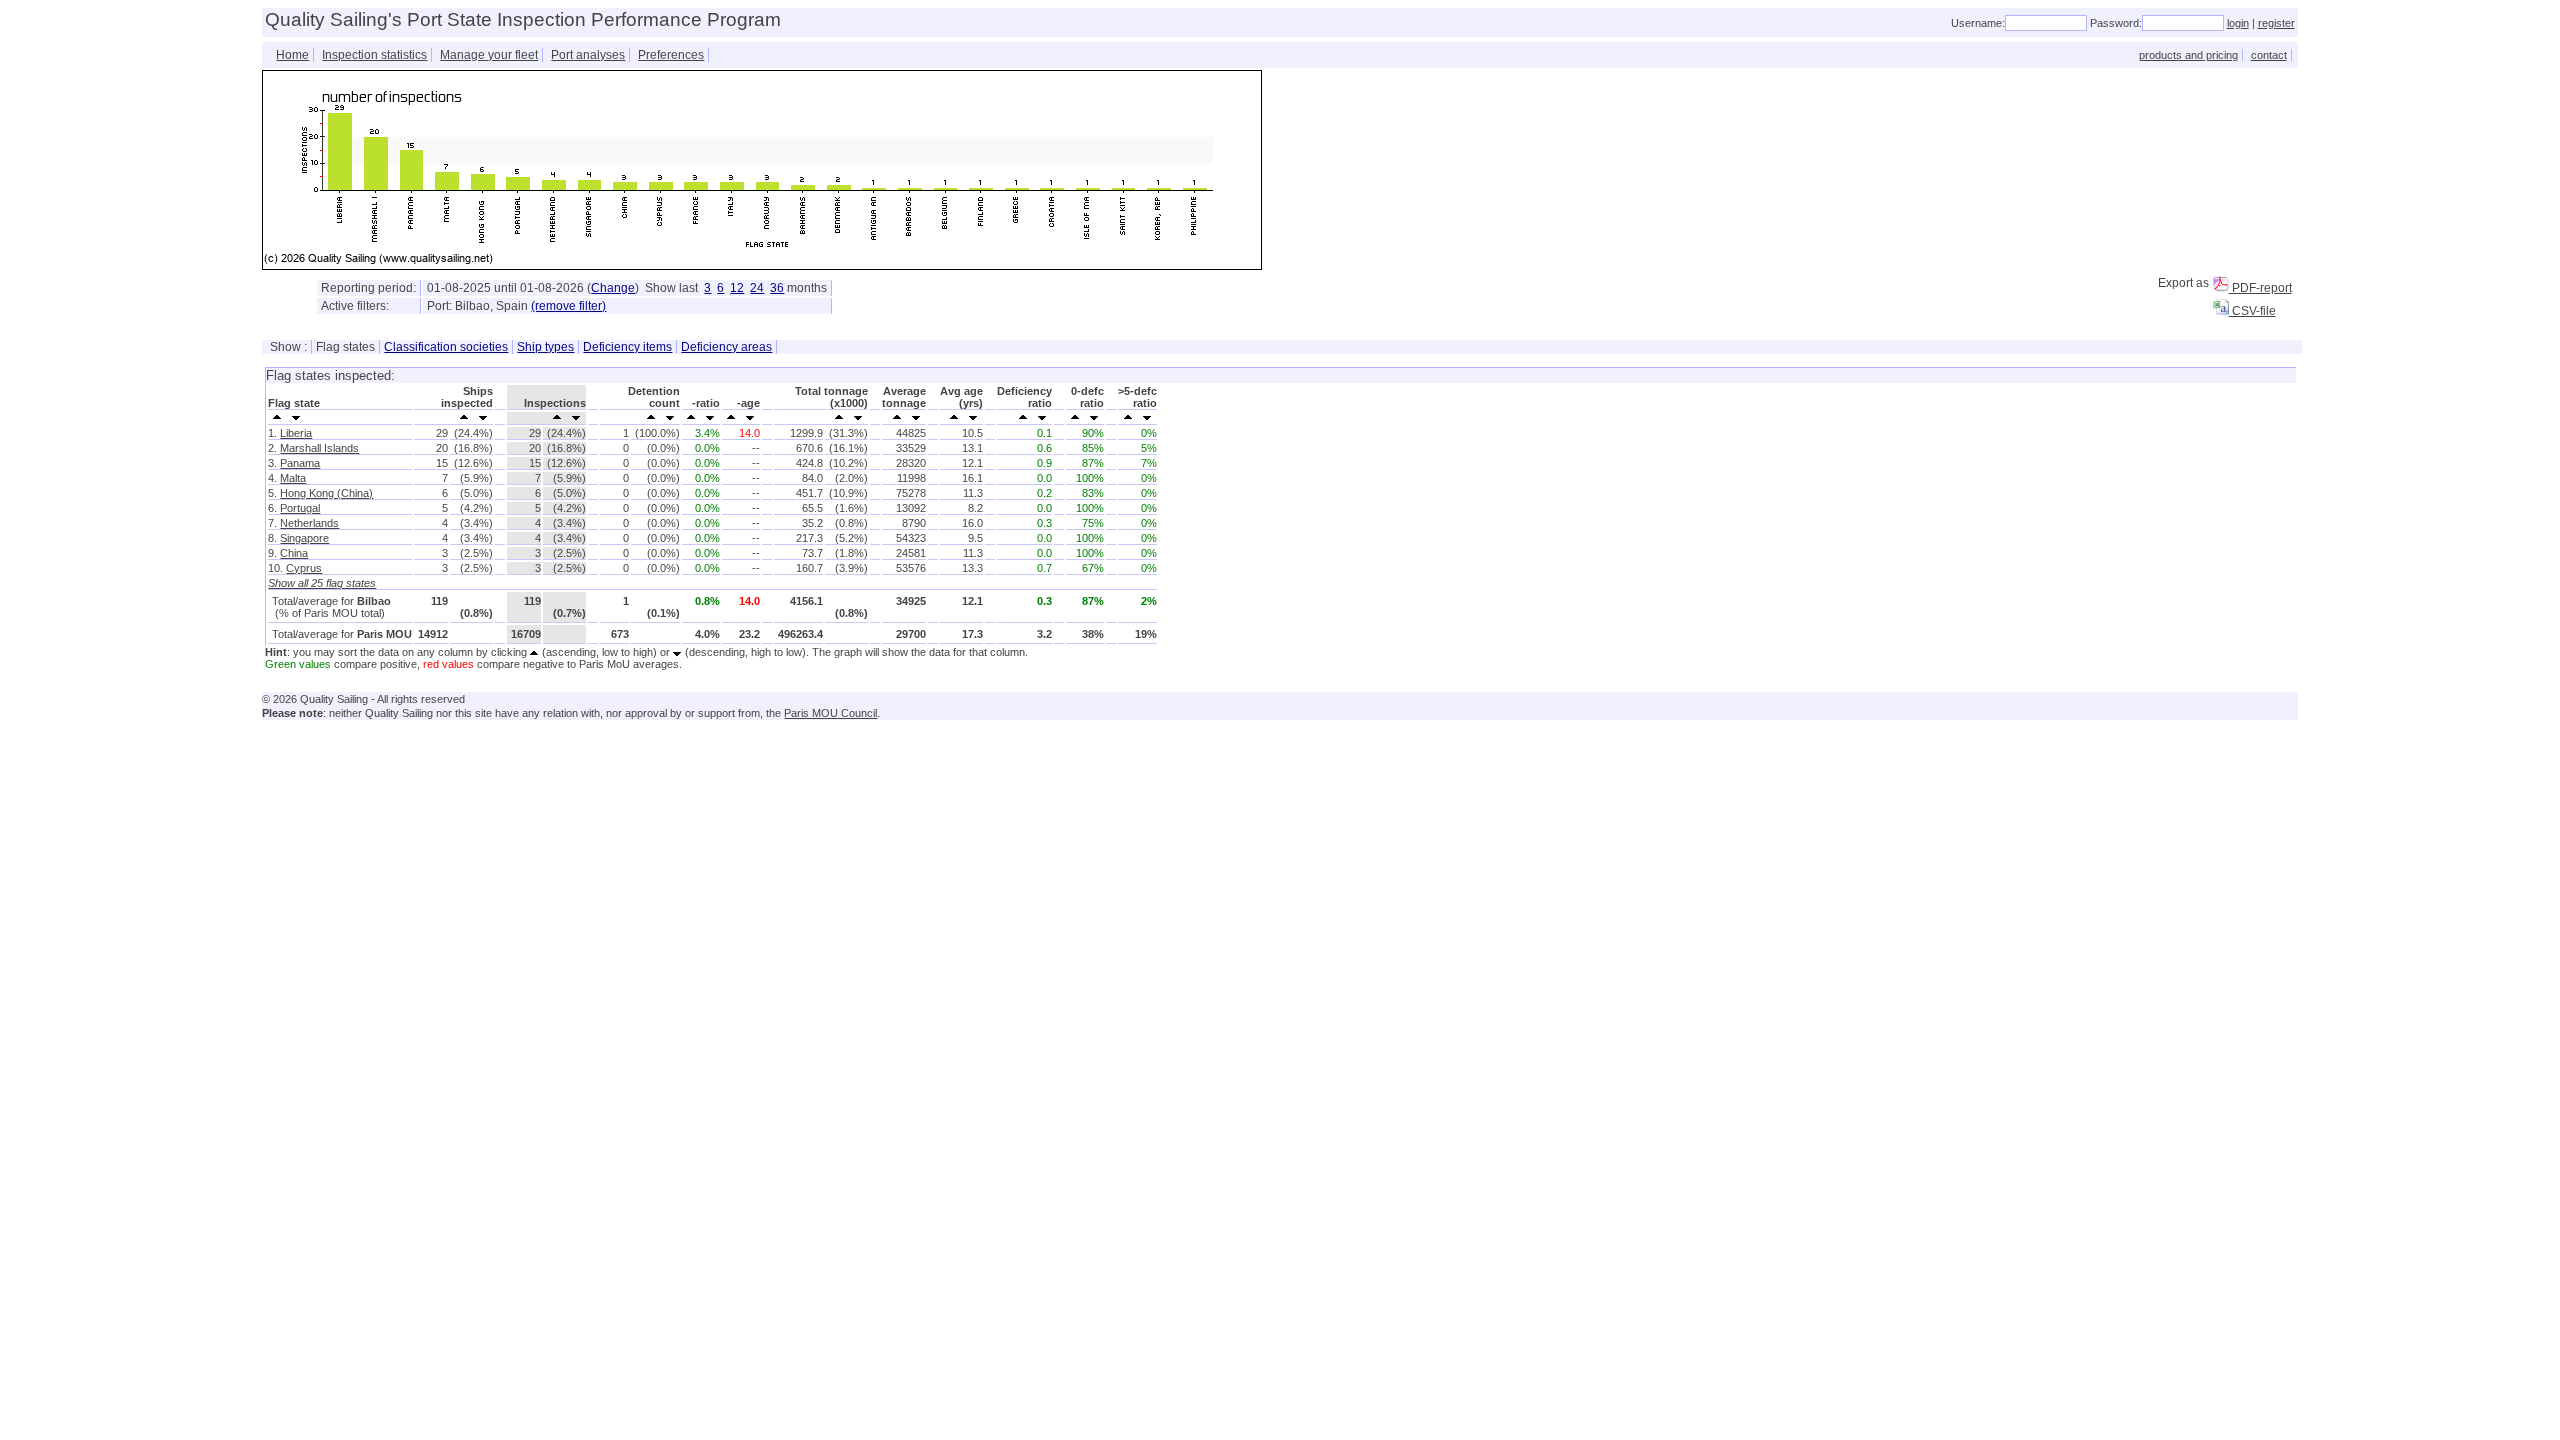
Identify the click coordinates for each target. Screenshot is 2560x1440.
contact (2269, 55)
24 (757, 288)
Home (292, 55)
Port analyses (588, 55)
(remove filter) (568, 306)
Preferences (671, 55)
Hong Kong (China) (326, 493)
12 (737, 288)
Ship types (545, 347)
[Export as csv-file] (2221, 307)
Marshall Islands (319, 448)
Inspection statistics (374, 55)
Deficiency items (627, 347)
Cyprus (304, 568)
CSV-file (2252, 311)
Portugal (300, 508)
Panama (300, 463)
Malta (293, 478)
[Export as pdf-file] (2221, 284)
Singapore (304, 538)
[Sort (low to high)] (277, 416)
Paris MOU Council (830, 713)
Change (613, 288)
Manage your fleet (489, 55)
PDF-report (2260, 288)
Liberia (296, 433)
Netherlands (309, 523)
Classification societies (446, 347)
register (2276, 23)
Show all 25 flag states (322, 583)
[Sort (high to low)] (296, 416)
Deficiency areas (726, 347)
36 (777, 288)
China (294, 553)
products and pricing (2188, 55)
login (2238, 23)
